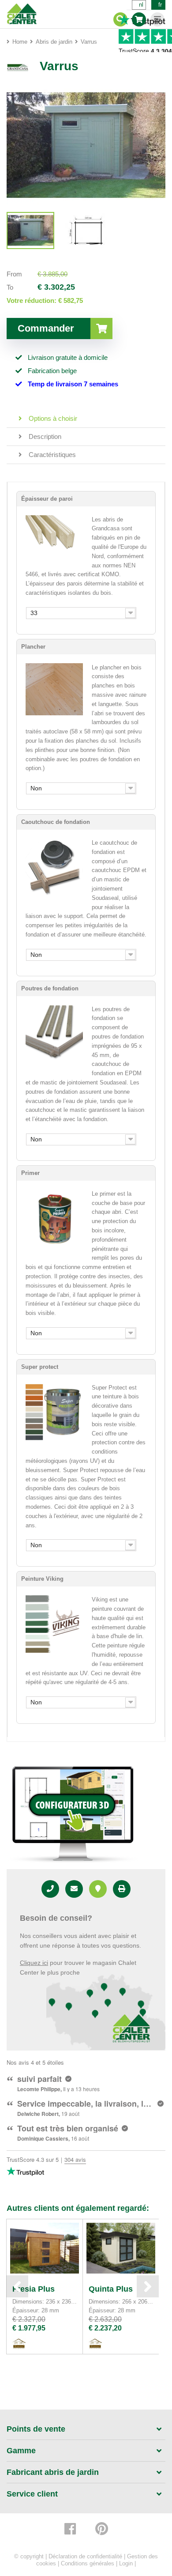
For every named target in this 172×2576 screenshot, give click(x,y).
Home (20, 42)
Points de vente (36, 2429)
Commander (46, 328)
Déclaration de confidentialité (85, 2556)
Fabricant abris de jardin (53, 2472)
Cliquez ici (34, 1963)
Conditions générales (88, 2563)
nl (141, 5)
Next (148, 2286)
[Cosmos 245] (30, 230)
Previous (17, 2286)
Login (126, 2563)
